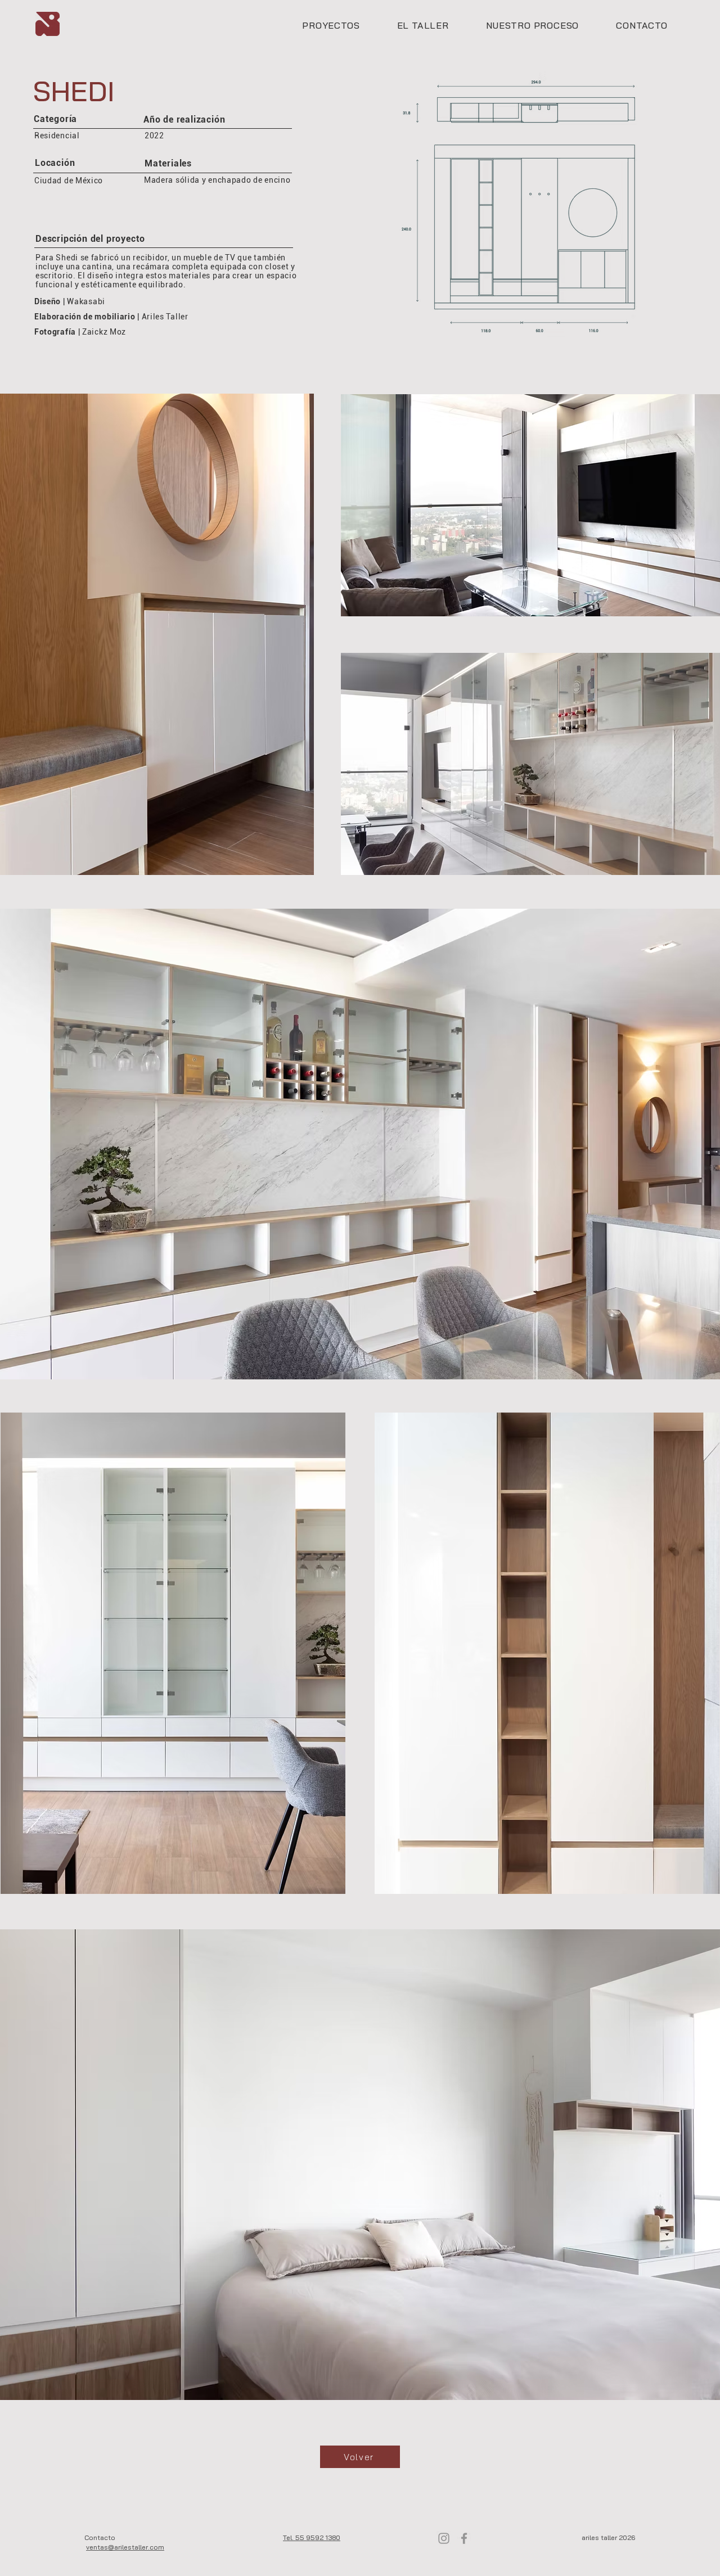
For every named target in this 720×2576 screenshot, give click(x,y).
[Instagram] (444, 2538)
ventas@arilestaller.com (125, 2547)
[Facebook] (464, 2538)
